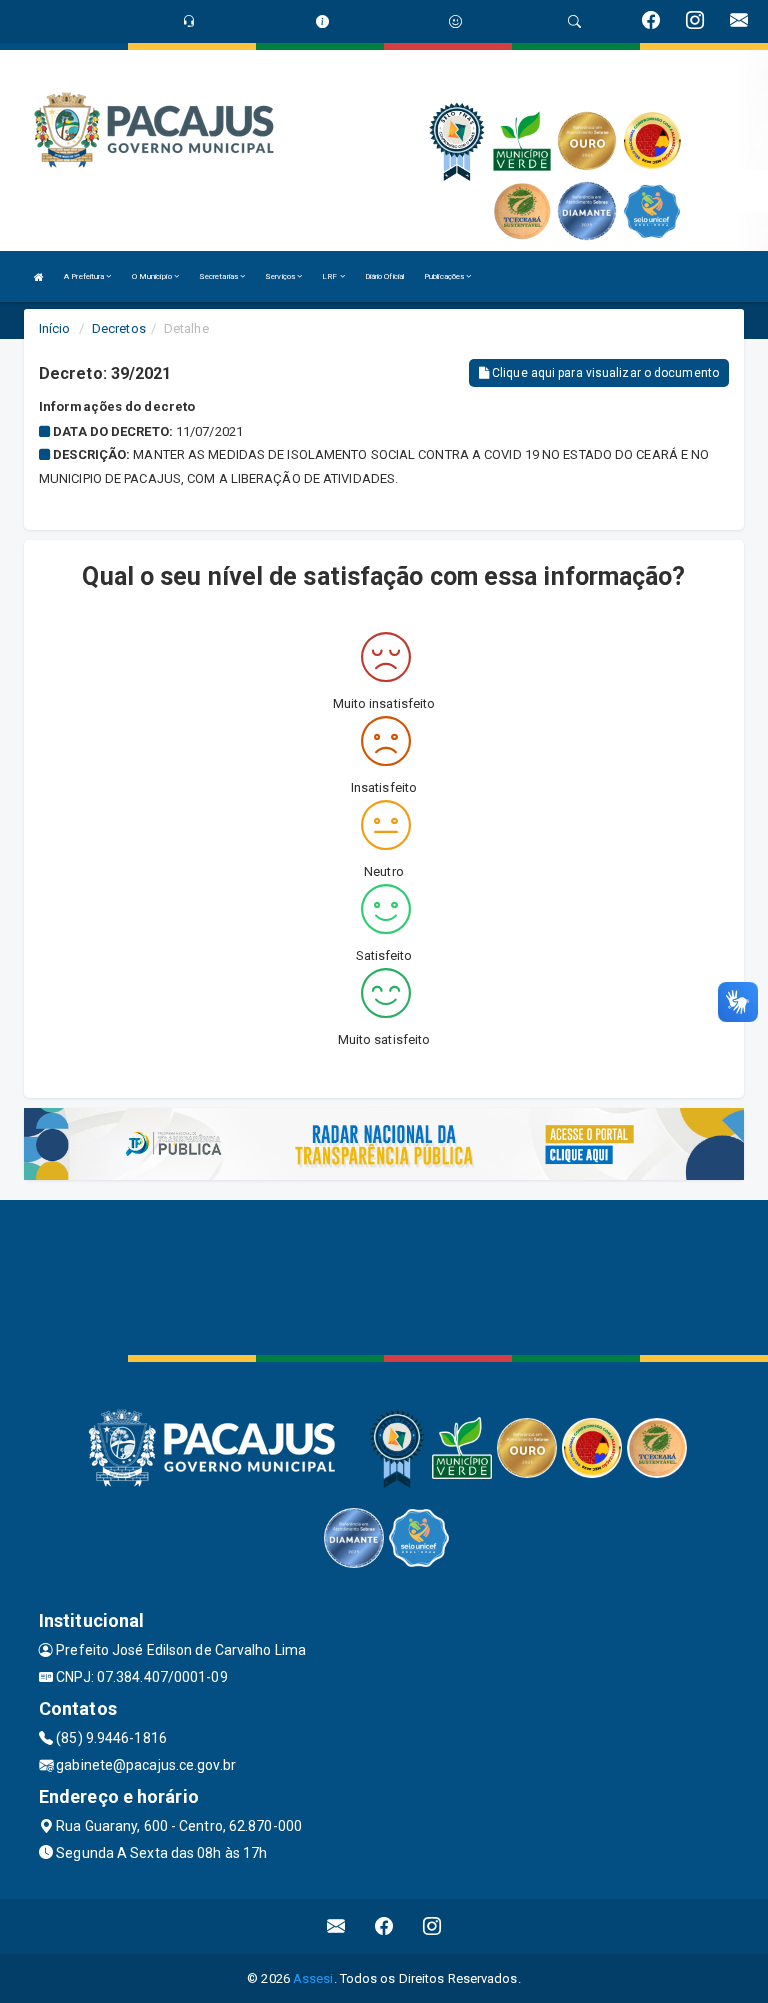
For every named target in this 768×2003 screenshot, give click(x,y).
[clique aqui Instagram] (432, 1926)
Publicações (445, 276)
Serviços (281, 276)
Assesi (313, 1978)
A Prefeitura (85, 276)
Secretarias (219, 276)
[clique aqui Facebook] (384, 1926)
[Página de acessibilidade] (455, 21)
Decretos (119, 328)
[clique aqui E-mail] (336, 1926)
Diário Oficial (384, 276)
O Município (153, 276)
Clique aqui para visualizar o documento (604, 373)
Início (55, 328)
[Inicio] (39, 276)
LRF (330, 276)
